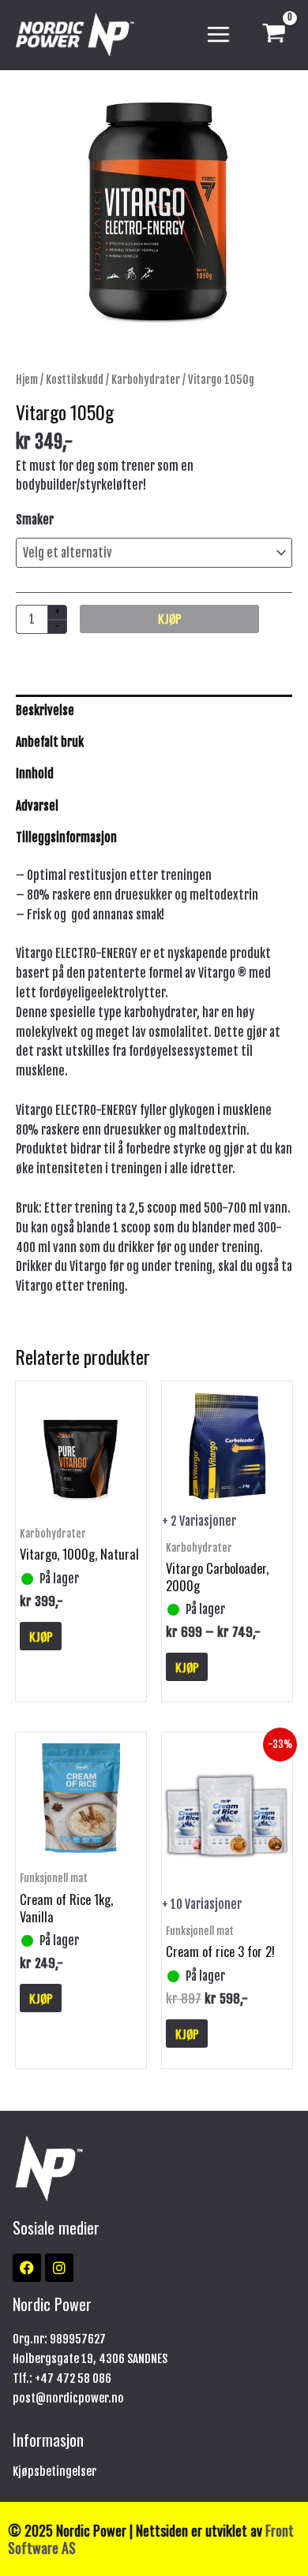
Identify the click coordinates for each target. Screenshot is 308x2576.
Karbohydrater (146, 380)
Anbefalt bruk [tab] (50, 742)
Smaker (35, 520)
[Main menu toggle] (218, 35)
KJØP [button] (41, 1636)
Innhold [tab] (35, 774)
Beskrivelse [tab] (45, 710)
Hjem (27, 380)
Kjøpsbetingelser (54, 2472)
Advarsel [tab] (37, 806)
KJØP (170, 618)
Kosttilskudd (75, 380)
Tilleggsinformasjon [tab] (66, 837)
